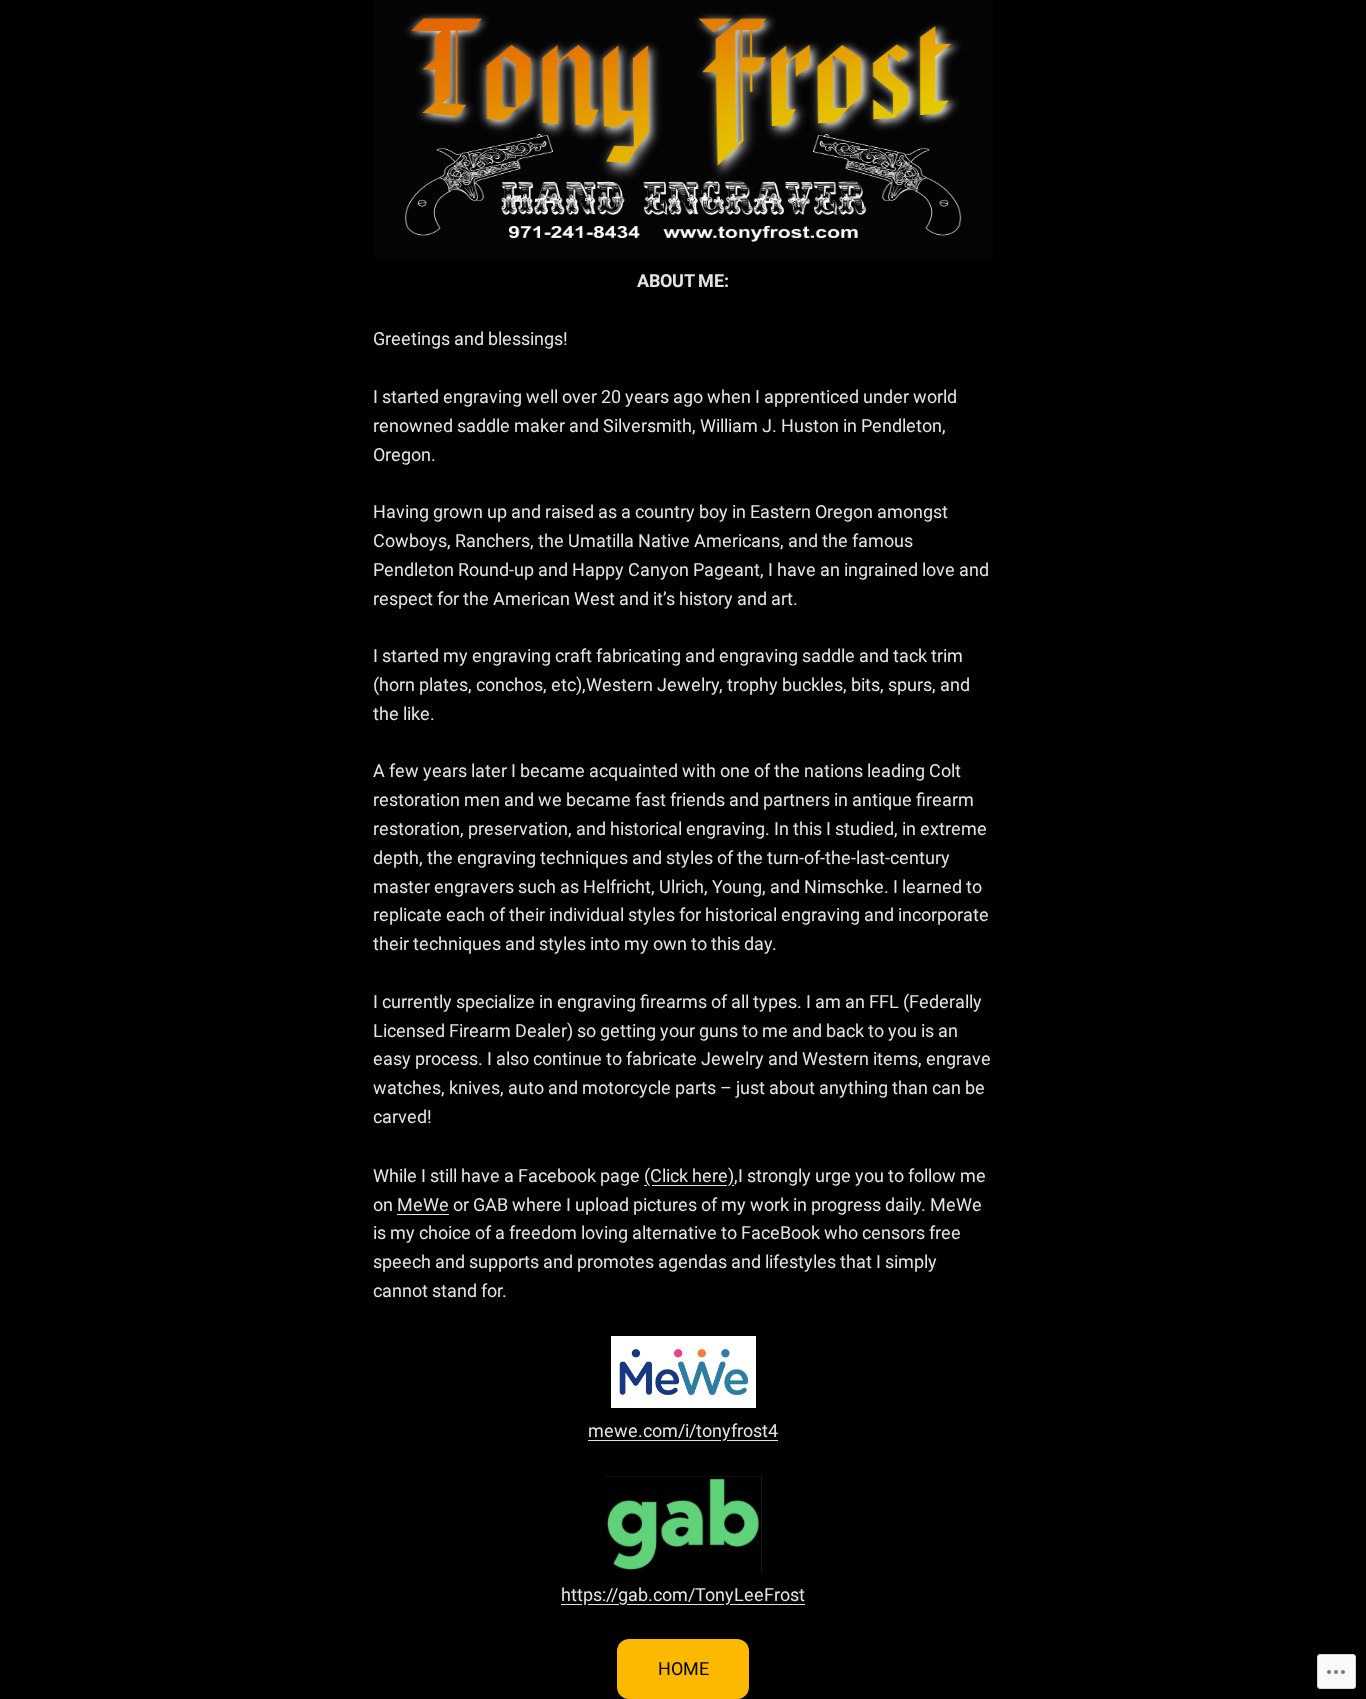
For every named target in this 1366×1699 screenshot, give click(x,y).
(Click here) (689, 1175)
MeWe (423, 1204)
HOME (683, 1668)
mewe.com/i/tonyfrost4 (683, 1430)
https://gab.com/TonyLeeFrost (683, 1594)
